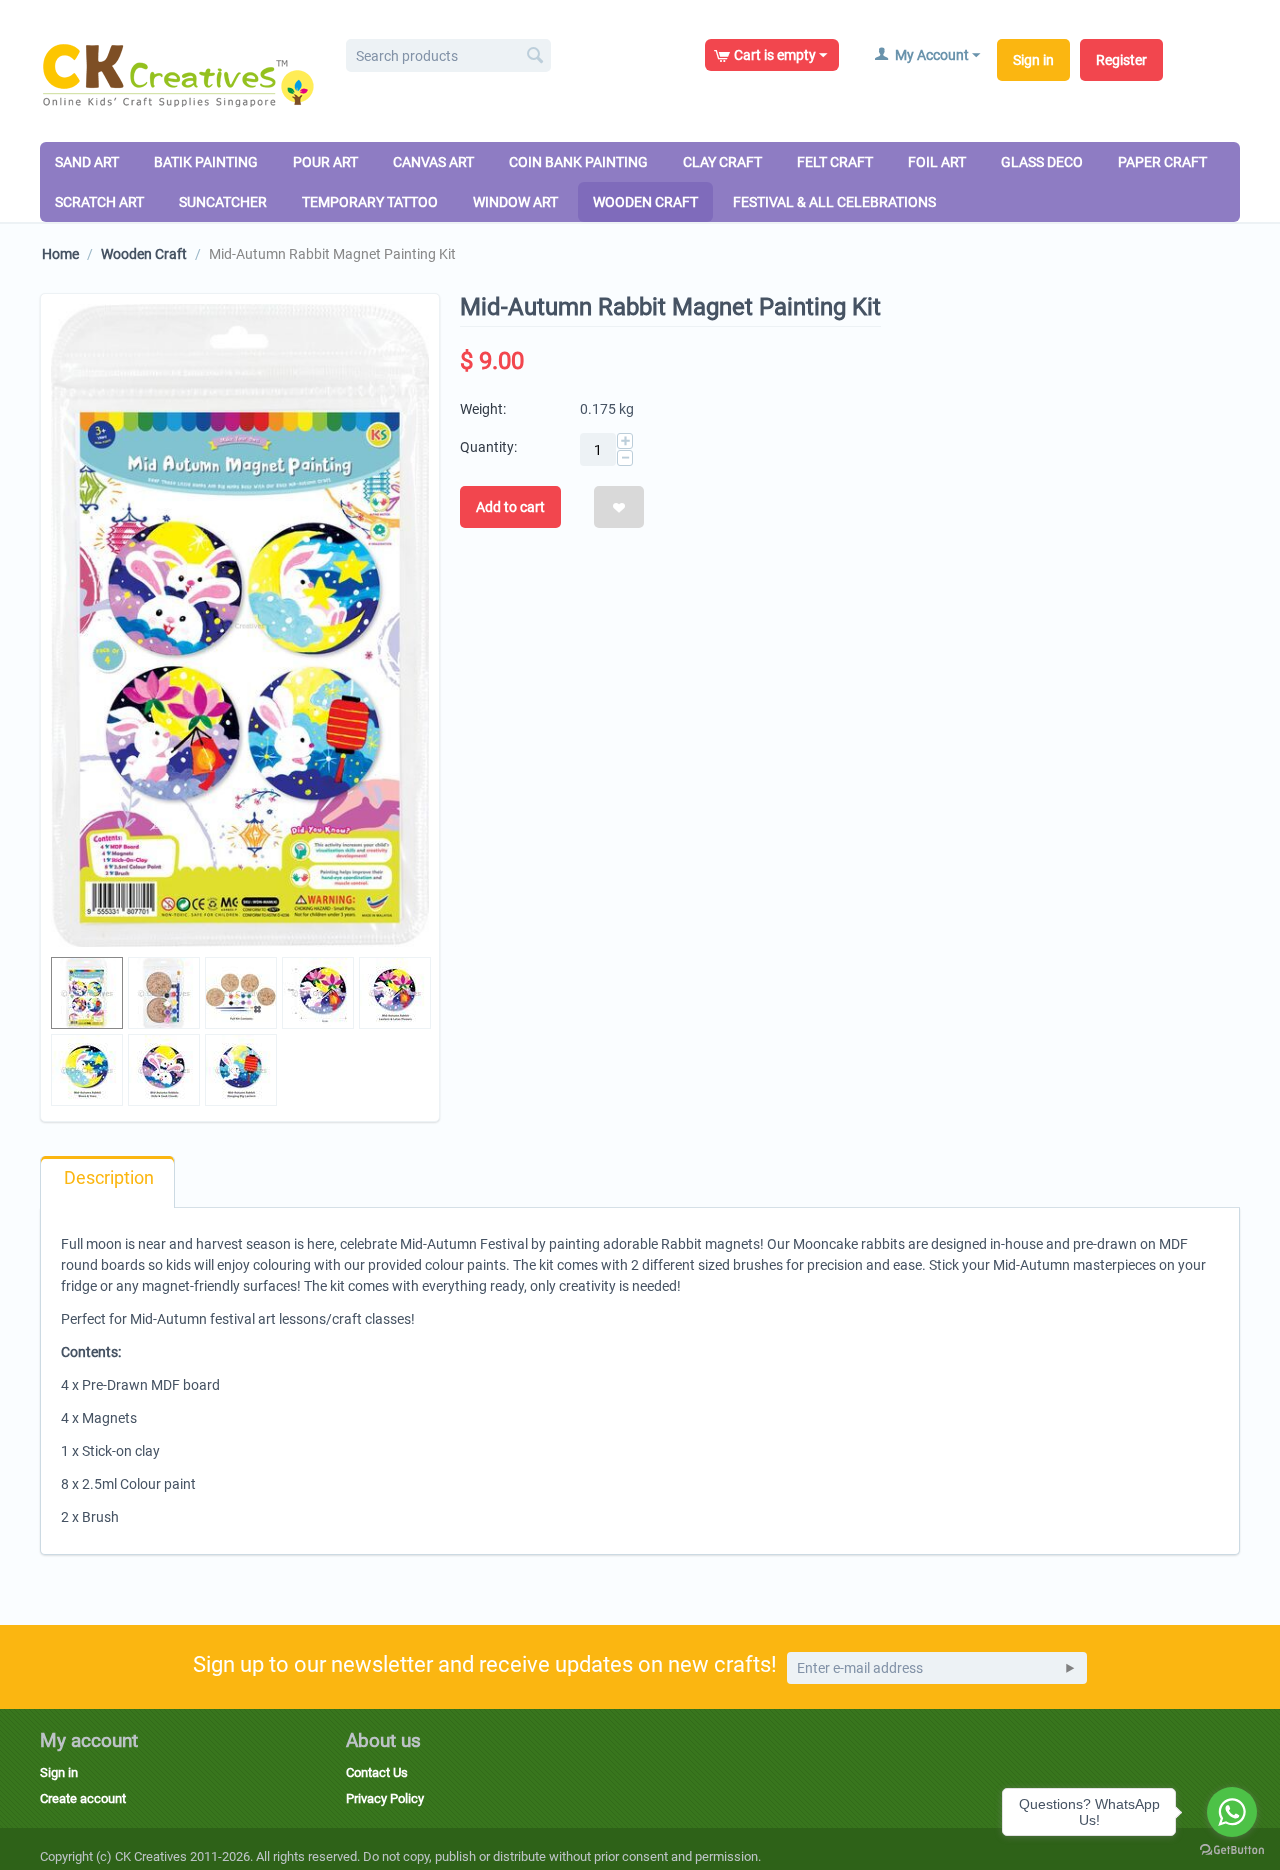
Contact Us (377, 1772)
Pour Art (325, 162)
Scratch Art (99, 202)
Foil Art (937, 162)
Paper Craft (1162, 162)
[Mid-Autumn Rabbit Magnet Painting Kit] (240, 625)
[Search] (536, 57)
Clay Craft (722, 162)
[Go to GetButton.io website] (1232, 1850)
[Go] (1070, 1668)
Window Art (515, 202)
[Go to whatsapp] (1232, 1812)
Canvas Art (433, 162)
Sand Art (87, 162)
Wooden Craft (645, 202)
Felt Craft (835, 162)
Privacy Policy (385, 1798)
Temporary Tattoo (370, 202)
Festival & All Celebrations (834, 202)
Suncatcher (223, 202)
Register (1121, 60)
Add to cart (510, 507)
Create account (83, 1798)
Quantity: (488, 447)
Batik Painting (206, 162)
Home (60, 254)
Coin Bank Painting (578, 162)
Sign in (1033, 60)
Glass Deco (1042, 162)
